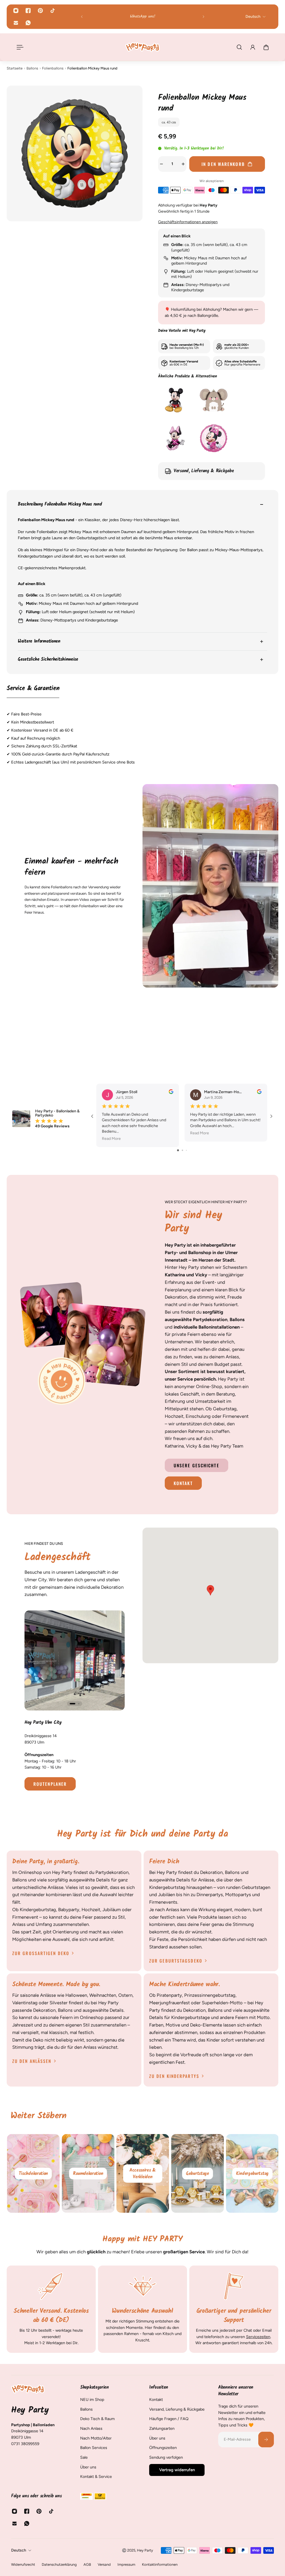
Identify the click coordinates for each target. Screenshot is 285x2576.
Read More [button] (111, 1139)
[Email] (16, 23)
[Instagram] (16, 11)
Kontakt (183, 1483)
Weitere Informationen (39, 641)
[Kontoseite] (253, 47)
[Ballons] (33, 2173)
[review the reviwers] (171, 1092)
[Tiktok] (53, 11)
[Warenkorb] (266, 47)
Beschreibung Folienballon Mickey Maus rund (60, 504)
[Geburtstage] (252, 2173)
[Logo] (142, 47)
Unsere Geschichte (196, 1465)
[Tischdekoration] (88, 2173)
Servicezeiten (258, 2336)
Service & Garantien (33, 689)
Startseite (15, 68)
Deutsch (19, 2550)
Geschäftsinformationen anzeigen (188, 222)
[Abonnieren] (266, 2439)
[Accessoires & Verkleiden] (197, 2173)
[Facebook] (28, 11)
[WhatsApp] (28, 23)
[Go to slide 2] (182, 1150)
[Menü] (19, 47)
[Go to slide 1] (178, 1150)
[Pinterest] (40, 11)
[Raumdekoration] (143, 2173)
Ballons (32, 68)
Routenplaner (50, 1784)
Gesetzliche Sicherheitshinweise (48, 659)
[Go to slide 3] (186, 1150)
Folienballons (53, 68)
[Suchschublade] (239, 47)
